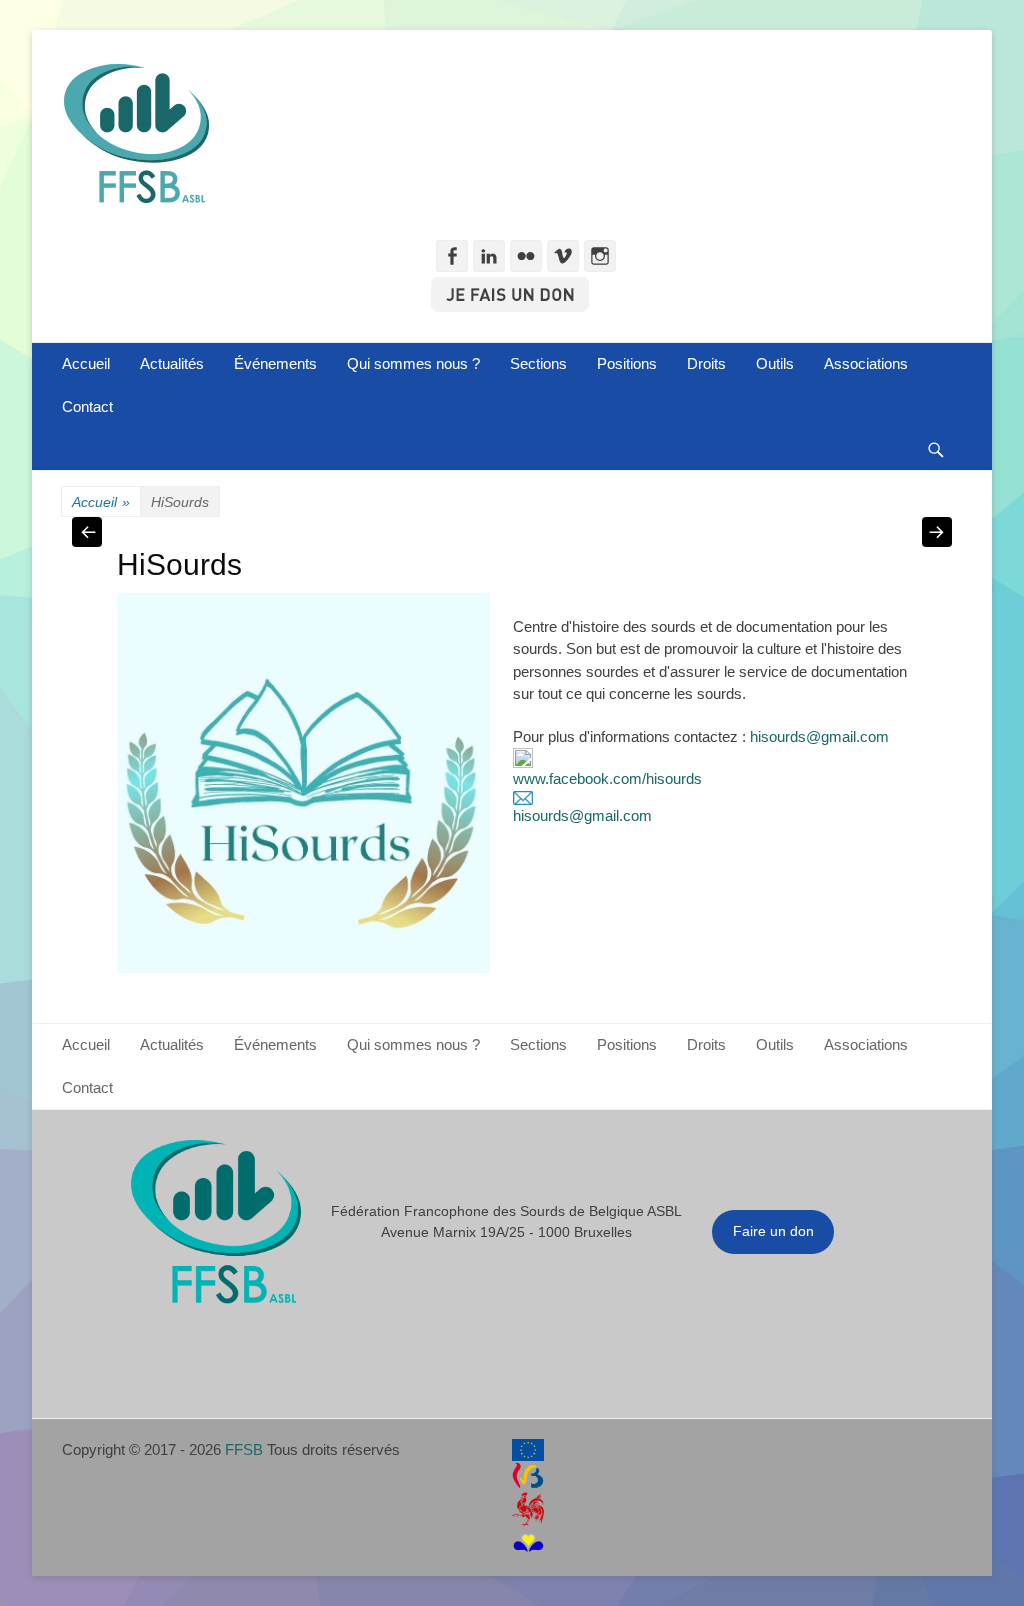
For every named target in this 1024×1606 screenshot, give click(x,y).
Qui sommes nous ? (413, 363)
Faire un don (773, 1231)
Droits (706, 363)
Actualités (172, 363)
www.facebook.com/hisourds (607, 778)
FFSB (244, 1449)
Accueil (86, 363)
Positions (627, 363)
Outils (775, 363)
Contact (87, 406)
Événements (275, 363)
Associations (866, 363)
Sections (538, 363)
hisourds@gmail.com (819, 736)
